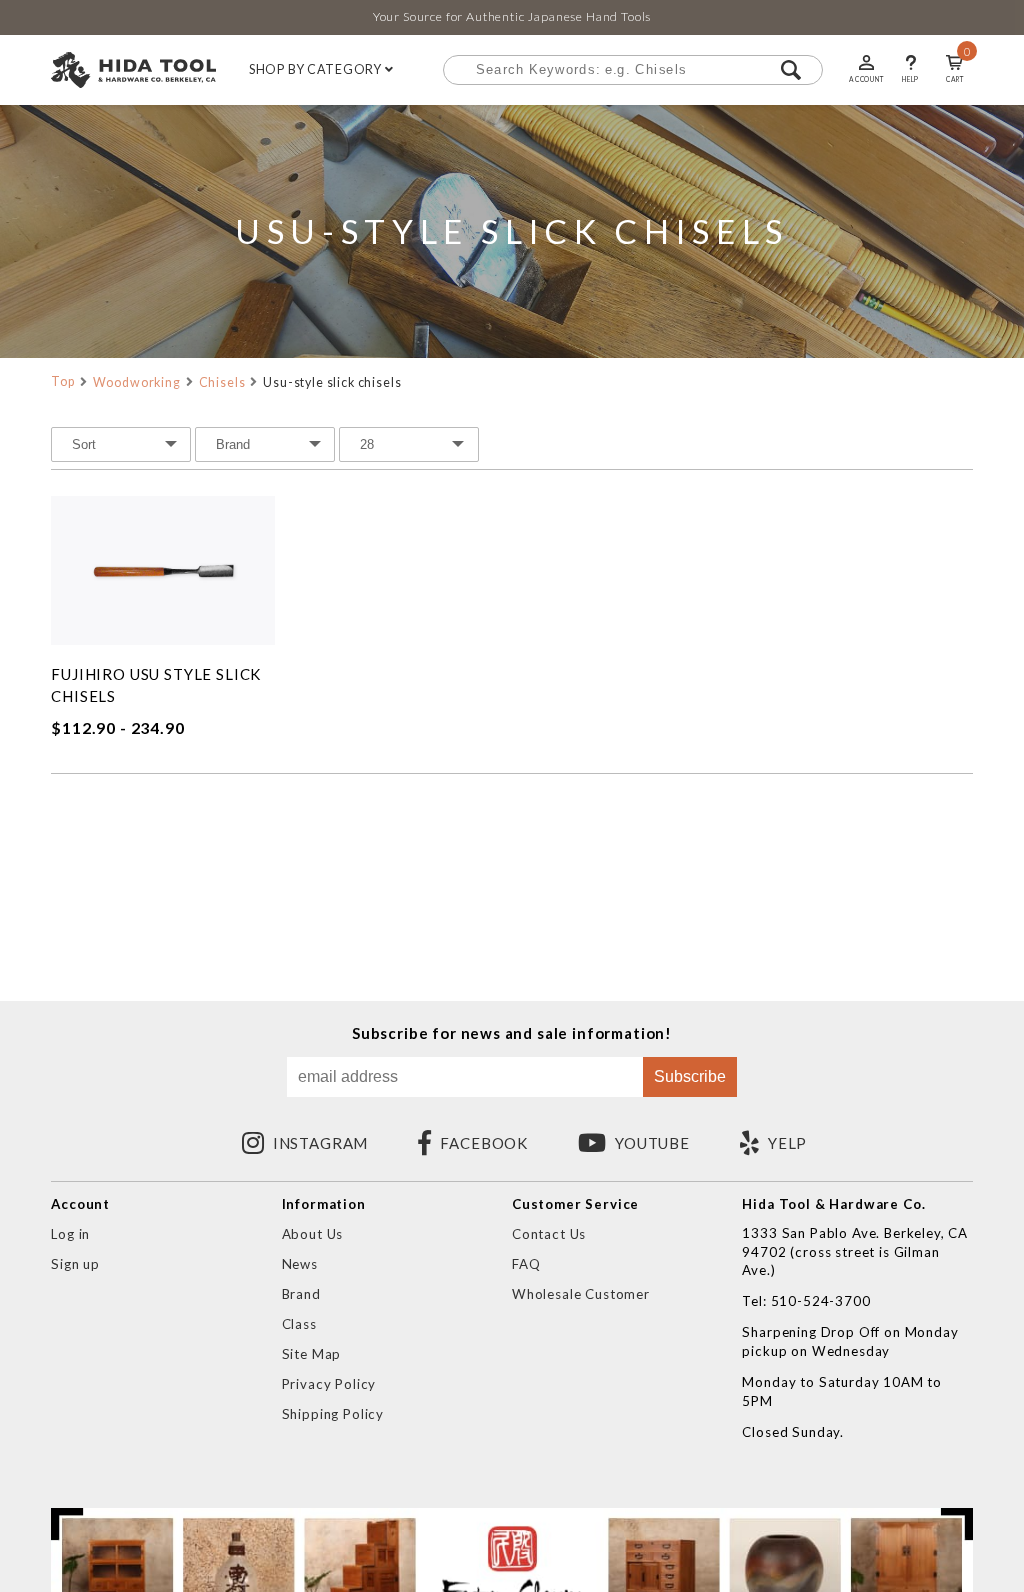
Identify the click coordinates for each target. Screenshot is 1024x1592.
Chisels (222, 382)
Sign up (75, 1264)
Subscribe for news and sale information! (512, 1033)
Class (299, 1324)
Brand (301, 1294)
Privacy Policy (329, 1384)
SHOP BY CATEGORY (317, 70)
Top (63, 381)
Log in (70, 1234)
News (300, 1264)
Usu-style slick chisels (332, 382)
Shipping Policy (333, 1414)
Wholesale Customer (581, 1294)
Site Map (312, 1354)
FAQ (526, 1264)
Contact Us (549, 1234)
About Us (313, 1234)
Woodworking (137, 382)
